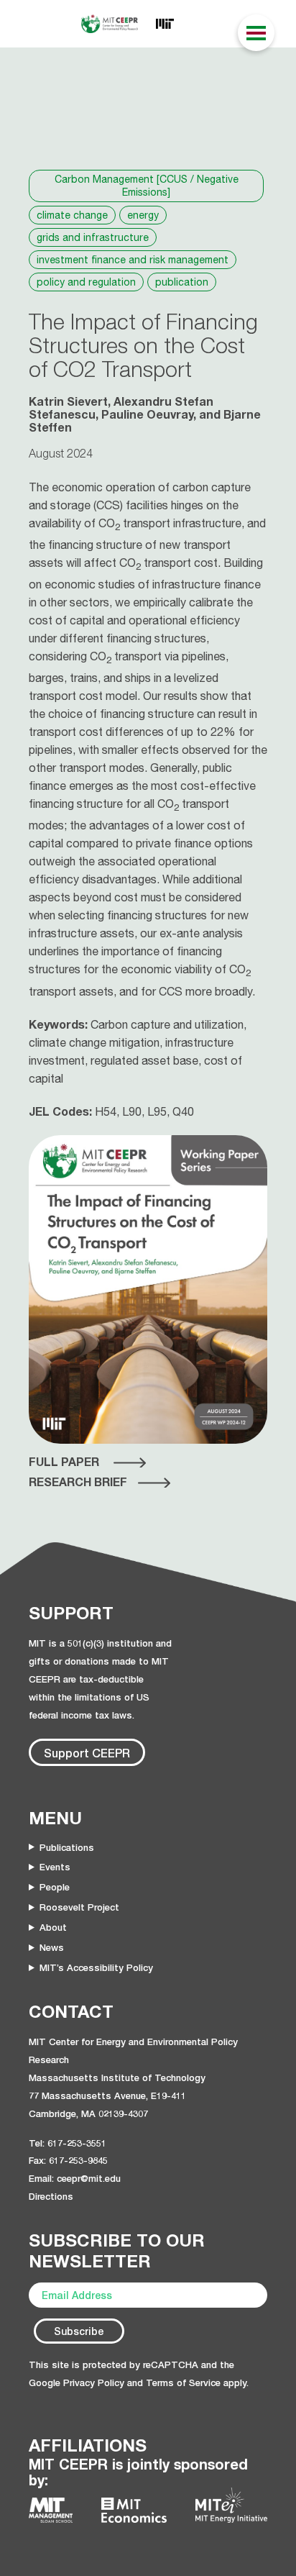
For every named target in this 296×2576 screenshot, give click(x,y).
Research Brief (78, 1482)
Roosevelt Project (79, 1907)
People (55, 1887)
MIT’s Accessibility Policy (96, 1967)
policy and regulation (86, 282)
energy (143, 215)
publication (182, 282)
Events (55, 1867)
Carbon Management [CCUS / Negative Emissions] (147, 186)
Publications (67, 1847)
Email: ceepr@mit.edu (75, 2178)
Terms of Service (183, 2382)
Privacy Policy (94, 2382)
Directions (51, 2196)
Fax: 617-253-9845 (68, 2160)
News (52, 1947)
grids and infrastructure (93, 237)
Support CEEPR (87, 1753)
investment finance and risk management (133, 260)
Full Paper (64, 1462)
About (53, 1927)
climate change (72, 215)
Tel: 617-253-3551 (68, 2143)
